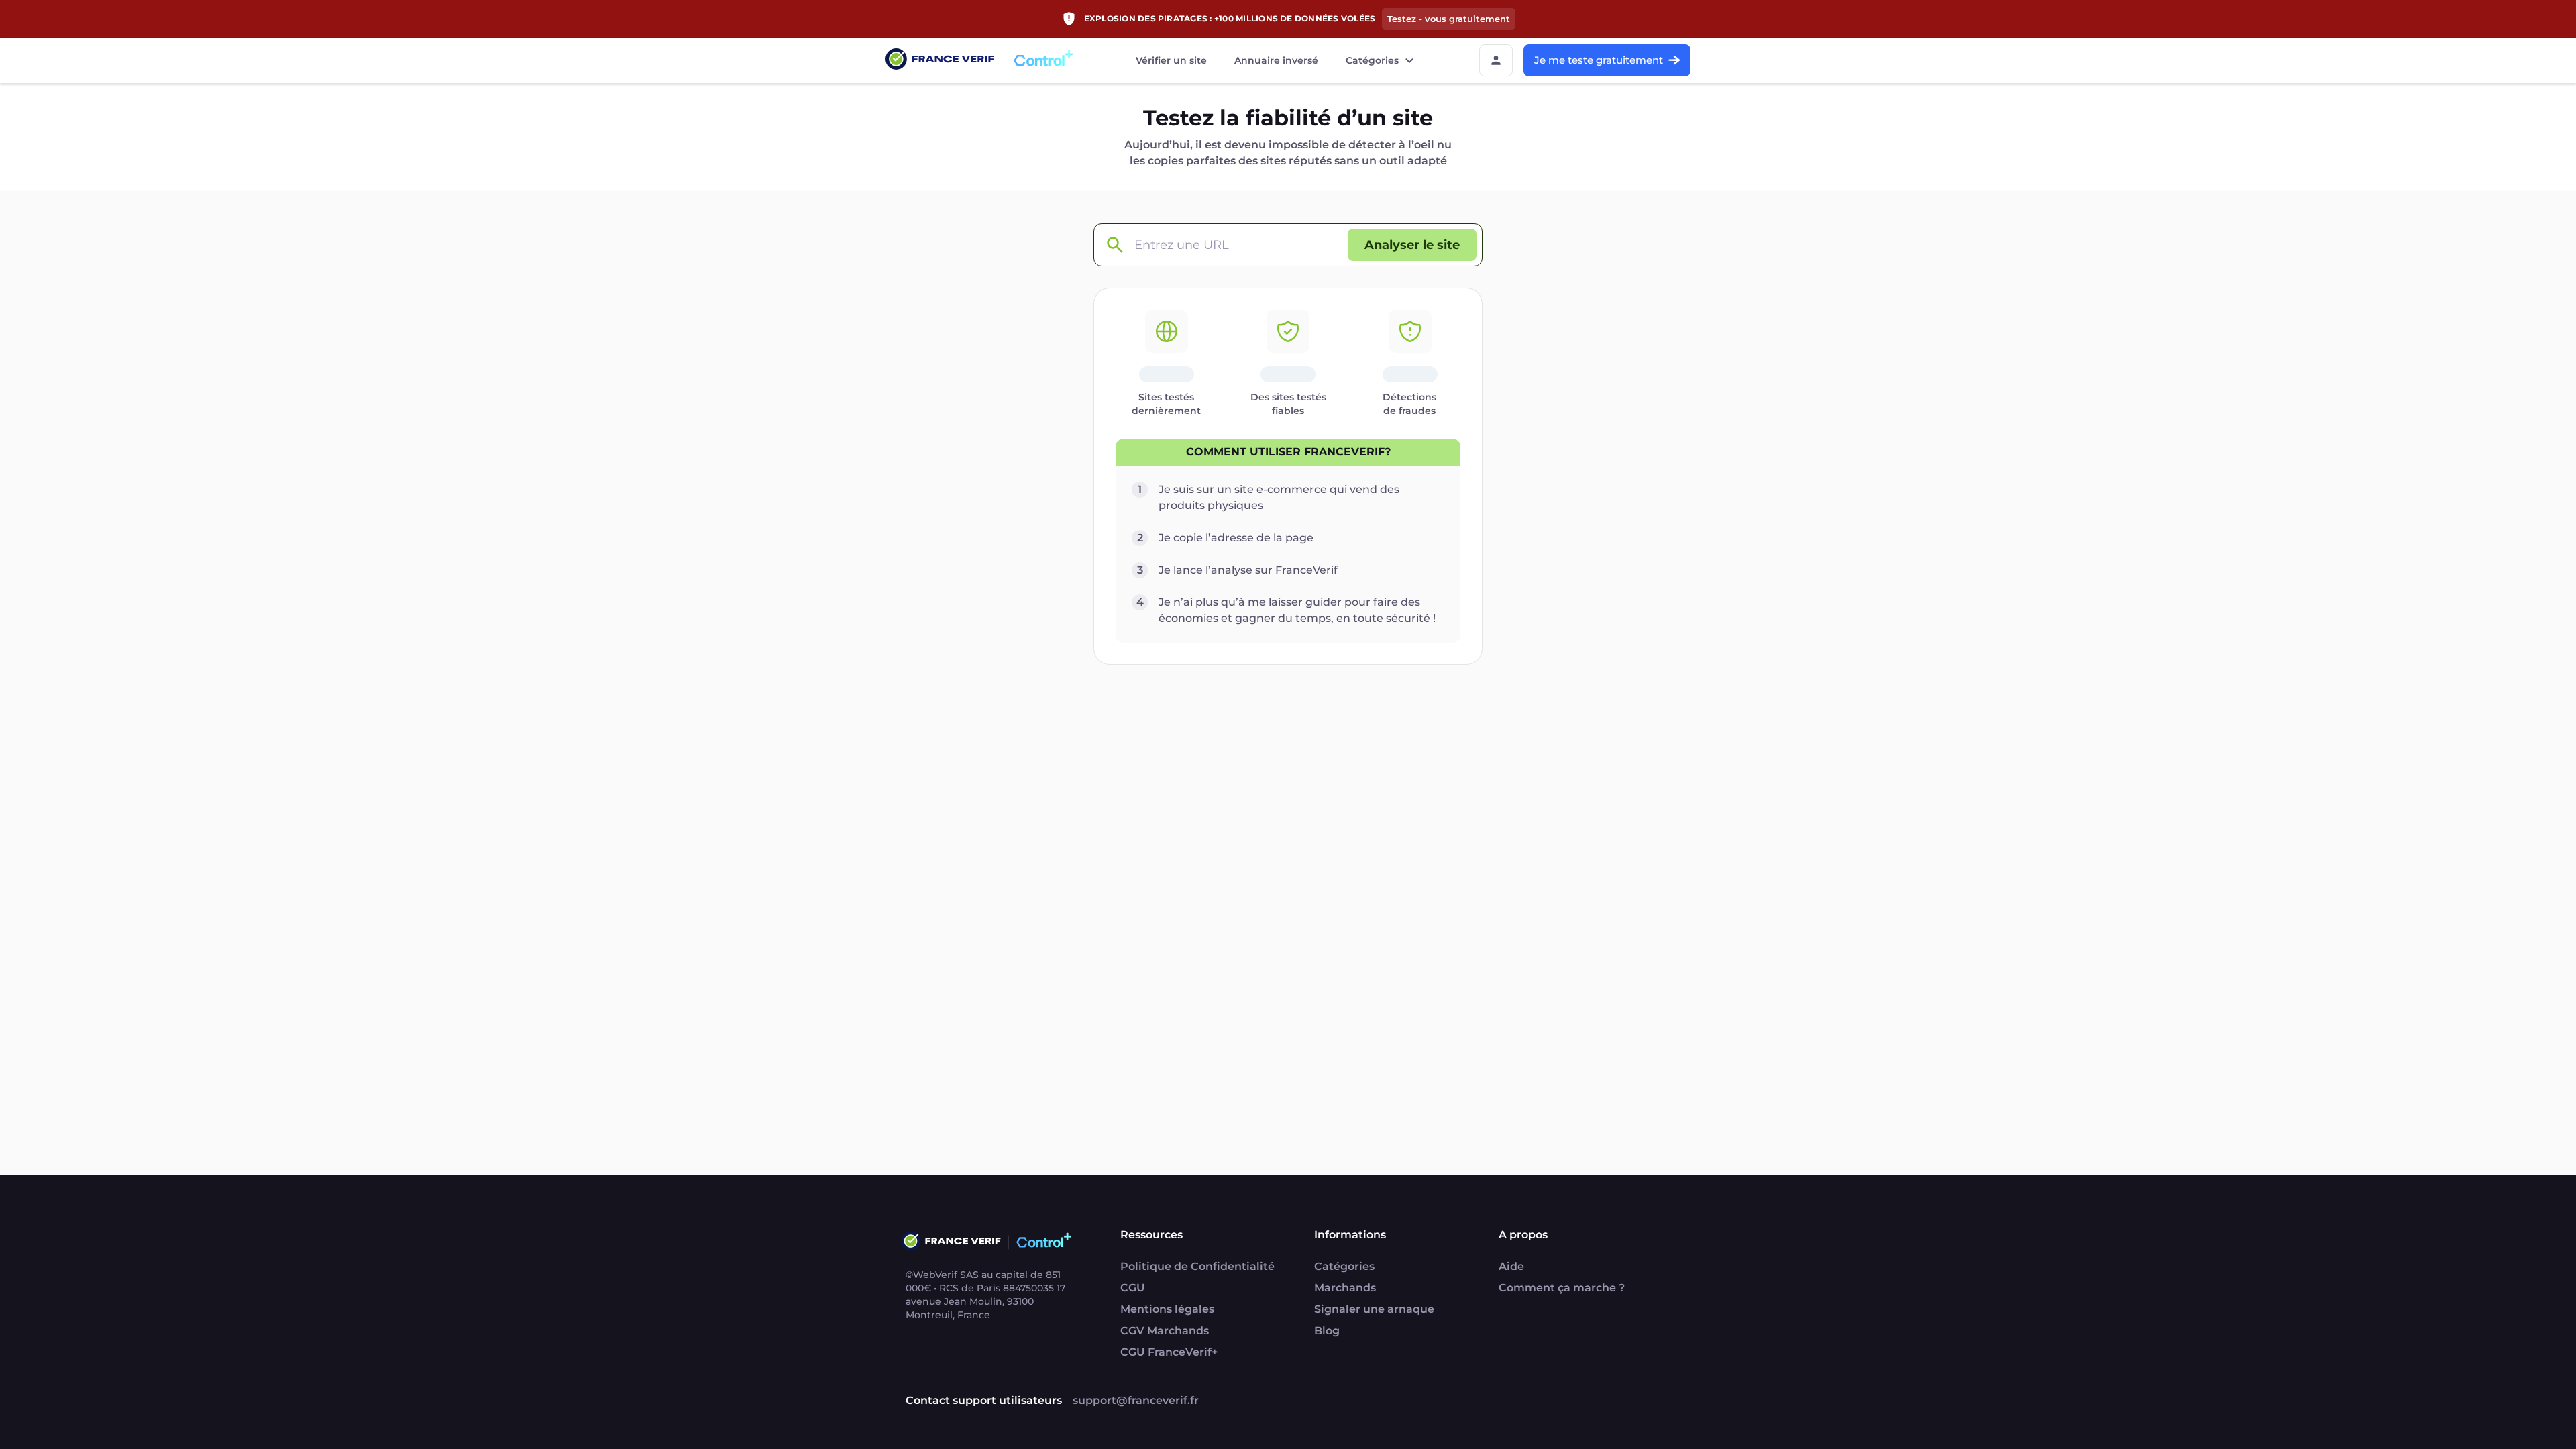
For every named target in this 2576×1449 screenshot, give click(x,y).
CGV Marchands (1165, 1331)
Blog (1327, 1331)
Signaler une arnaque (1374, 1309)
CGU (1133, 1288)
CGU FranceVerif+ (1169, 1352)
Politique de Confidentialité (1197, 1266)
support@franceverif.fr (1136, 1400)
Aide (1511, 1266)
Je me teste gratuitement (1599, 60)
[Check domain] (1114, 245)
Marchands (1345, 1288)
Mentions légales (1167, 1309)
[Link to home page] (940, 61)
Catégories (1372, 60)
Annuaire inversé (1276, 60)
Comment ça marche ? (1562, 1288)
